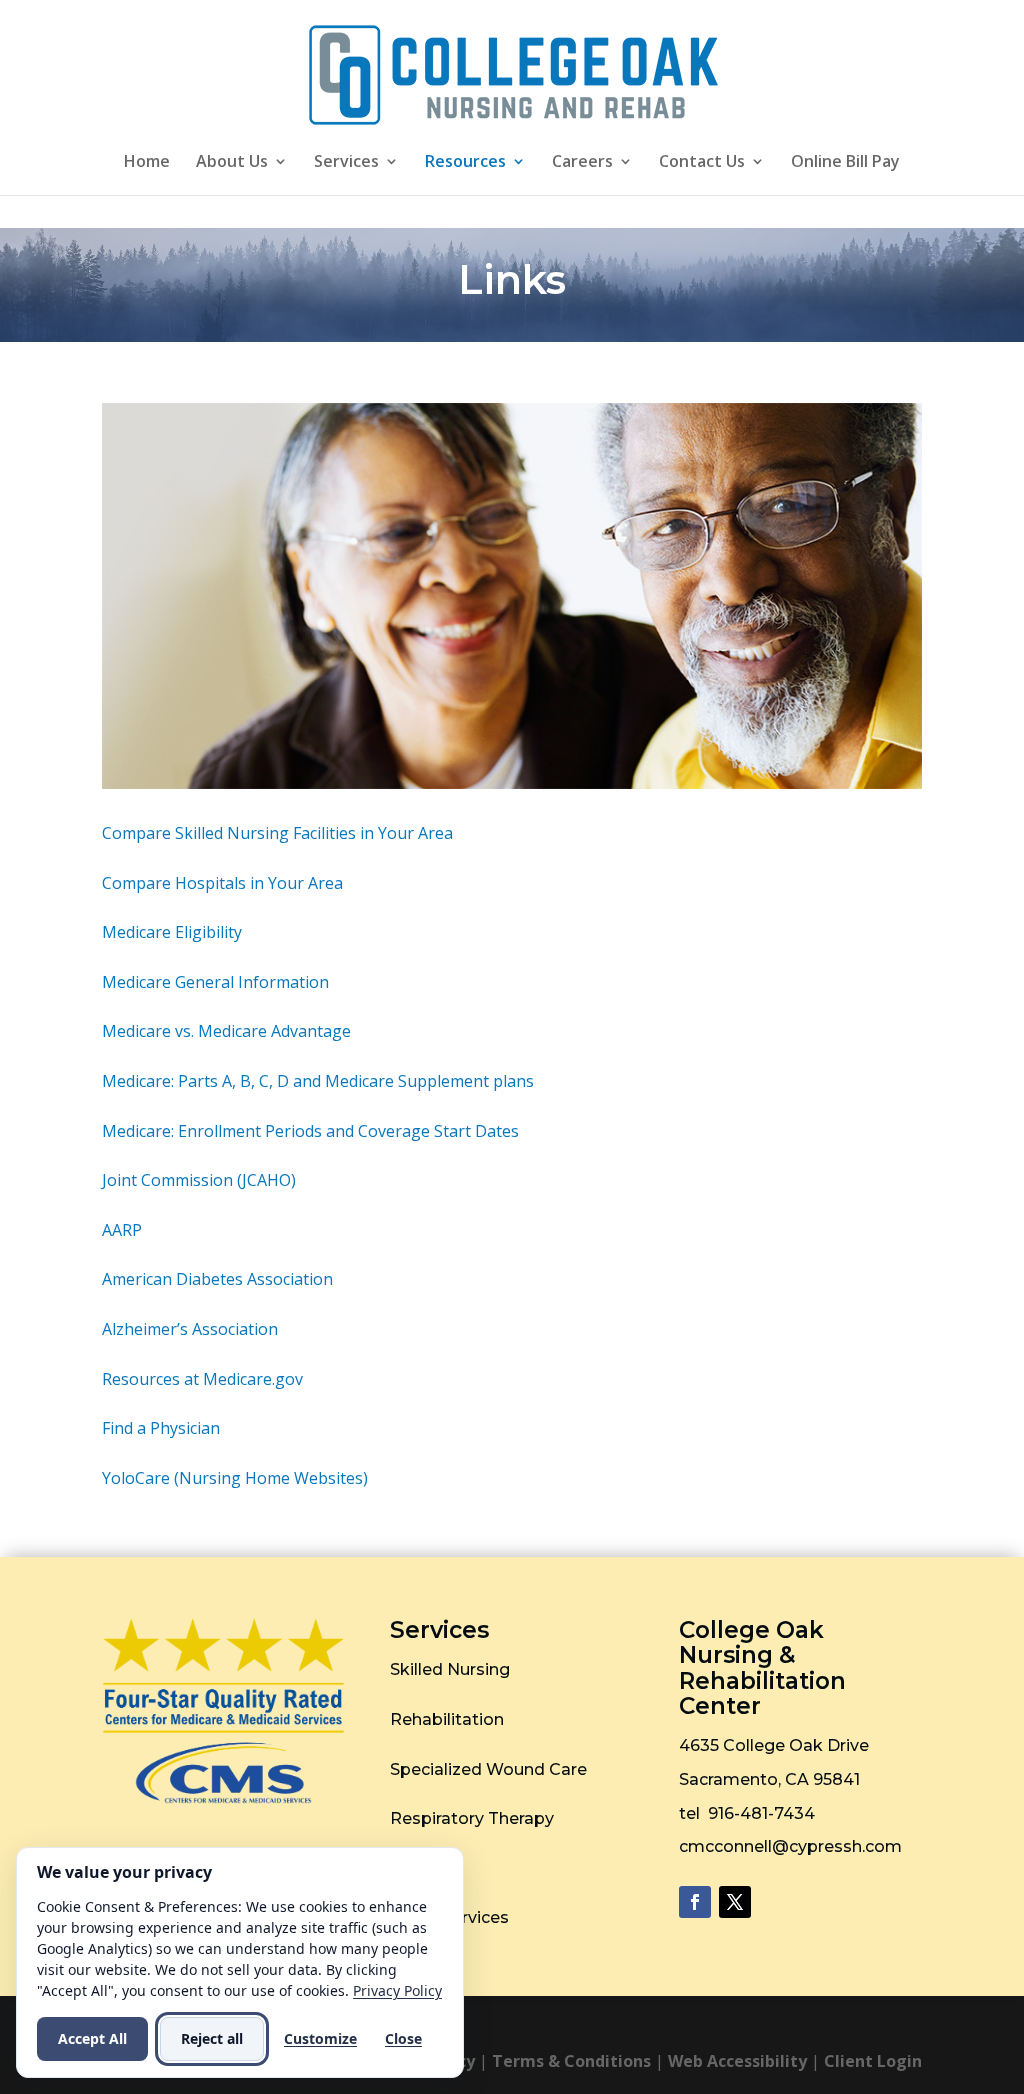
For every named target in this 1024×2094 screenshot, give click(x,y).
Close (403, 2038)
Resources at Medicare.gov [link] (202, 1379)
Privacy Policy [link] (397, 1990)
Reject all (212, 2038)
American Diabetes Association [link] (217, 1279)
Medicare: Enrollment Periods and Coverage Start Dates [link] (310, 1131)
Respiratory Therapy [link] (472, 1818)
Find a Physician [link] (161, 1428)
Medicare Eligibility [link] (172, 932)
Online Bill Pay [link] (845, 163)
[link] (514, 73)
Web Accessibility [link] (737, 2061)
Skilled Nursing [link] (450, 1669)
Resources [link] (465, 163)
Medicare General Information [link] (215, 982)
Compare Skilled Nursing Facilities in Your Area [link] (277, 833)
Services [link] (346, 163)
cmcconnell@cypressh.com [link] (790, 1846)
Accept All (92, 2038)
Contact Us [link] (702, 163)
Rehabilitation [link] (447, 1719)
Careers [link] (582, 163)
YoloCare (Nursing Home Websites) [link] (235, 1478)
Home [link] (147, 163)
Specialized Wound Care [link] (488, 1769)
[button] (695, 1902)
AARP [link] (122, 1230)
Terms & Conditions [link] (571, 2061)
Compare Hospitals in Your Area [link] (222, 883)
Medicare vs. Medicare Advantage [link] (226, 1031)
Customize (320, 2038)
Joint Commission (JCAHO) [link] (199, 1180)
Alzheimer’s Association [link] (190, 1329)
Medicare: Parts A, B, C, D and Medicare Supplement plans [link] (318, 1081)
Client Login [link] (873, 2061)
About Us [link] (232, 163)
